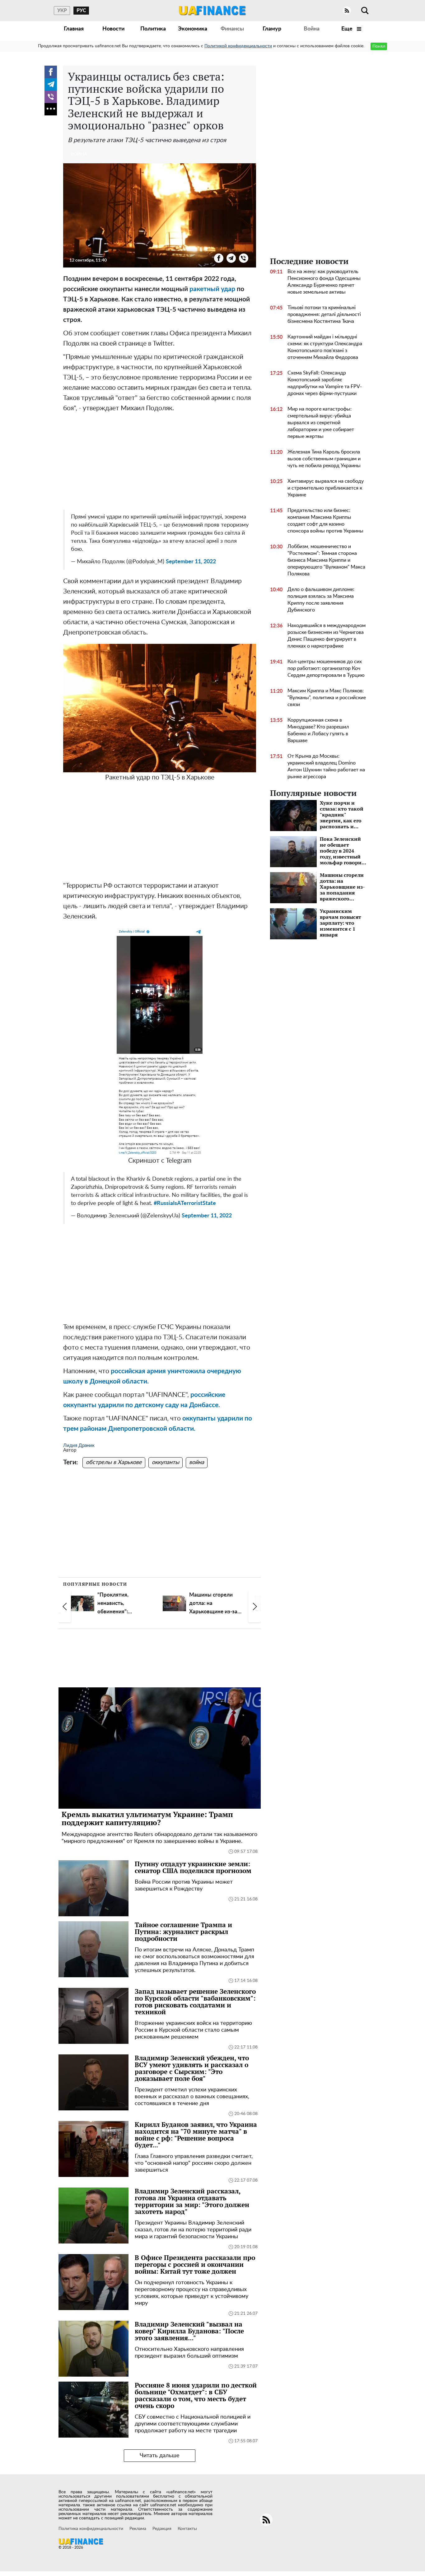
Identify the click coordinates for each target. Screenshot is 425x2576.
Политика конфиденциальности (91, 2529)
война (197, 1462)
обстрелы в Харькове (114, 1462)
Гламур (272, 29)
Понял (379, 46)
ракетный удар (212, 289)
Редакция (162, 2529)
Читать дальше (160, 2456)
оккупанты (166, 1462)
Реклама (138, 2529)
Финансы (232, 29)
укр (62, 11)
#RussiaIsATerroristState (185, 1203)
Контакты (187, 2529)
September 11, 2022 (191, 562)
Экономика (193, 29)
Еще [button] (348, 29)
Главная (74, 29)
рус (81, 11)
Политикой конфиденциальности (238, 46)
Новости (113, 29)
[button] (65, 1607)
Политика (153, 29)
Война (312, 29)
